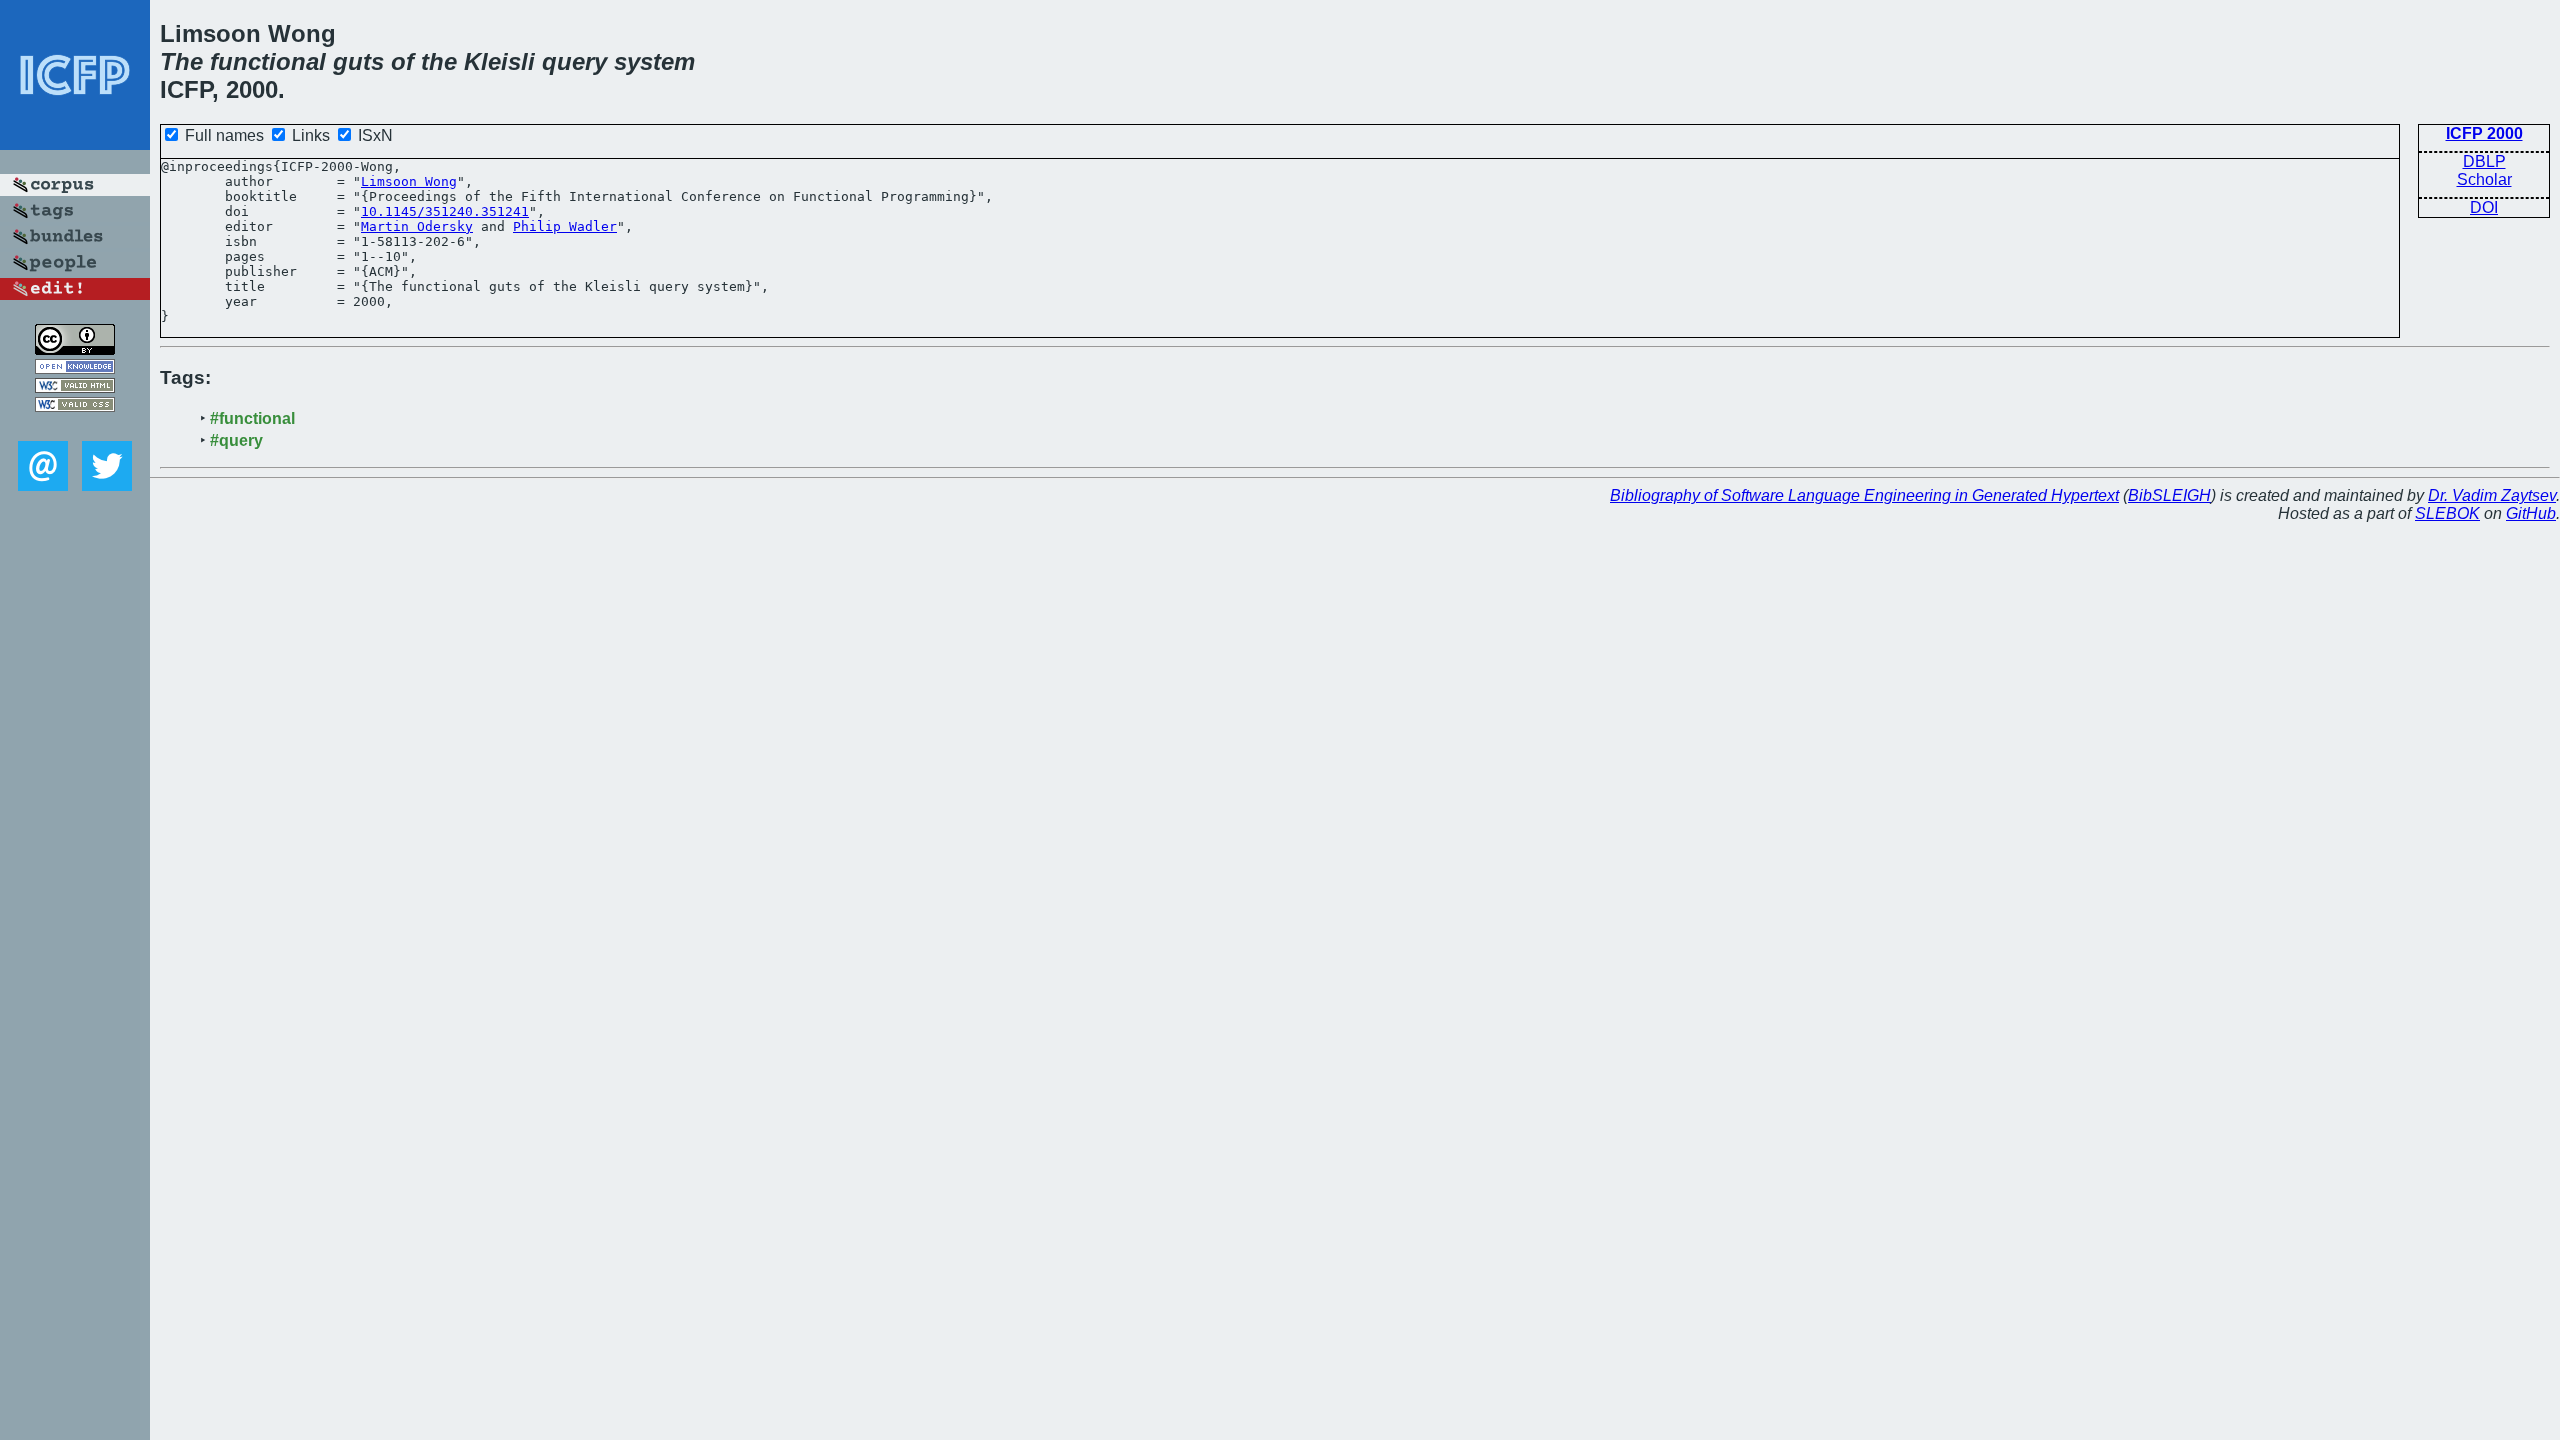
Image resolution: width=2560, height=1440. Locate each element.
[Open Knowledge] (75, 368)
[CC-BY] (75, 349)
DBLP (2484, 161)
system (654, 61)
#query (236, 440)
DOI (2484, 207)
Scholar (2484, 179)
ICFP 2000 (2484, 133)
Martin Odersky (417, 226)
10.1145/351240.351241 (445, 211)
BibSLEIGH (2169, 495)
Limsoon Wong (409, 181)
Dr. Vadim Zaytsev (2492, 495)
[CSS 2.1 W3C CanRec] (75, 426)
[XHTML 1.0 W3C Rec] (75, 387)
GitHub (2531, 513)
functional (268, 61)
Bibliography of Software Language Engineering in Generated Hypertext (1864, 495)
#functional (252, 418)
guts (358, 61)
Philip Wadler (565, 226)
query (574, 61)
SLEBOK (2447, 513)
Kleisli (499, 61)
